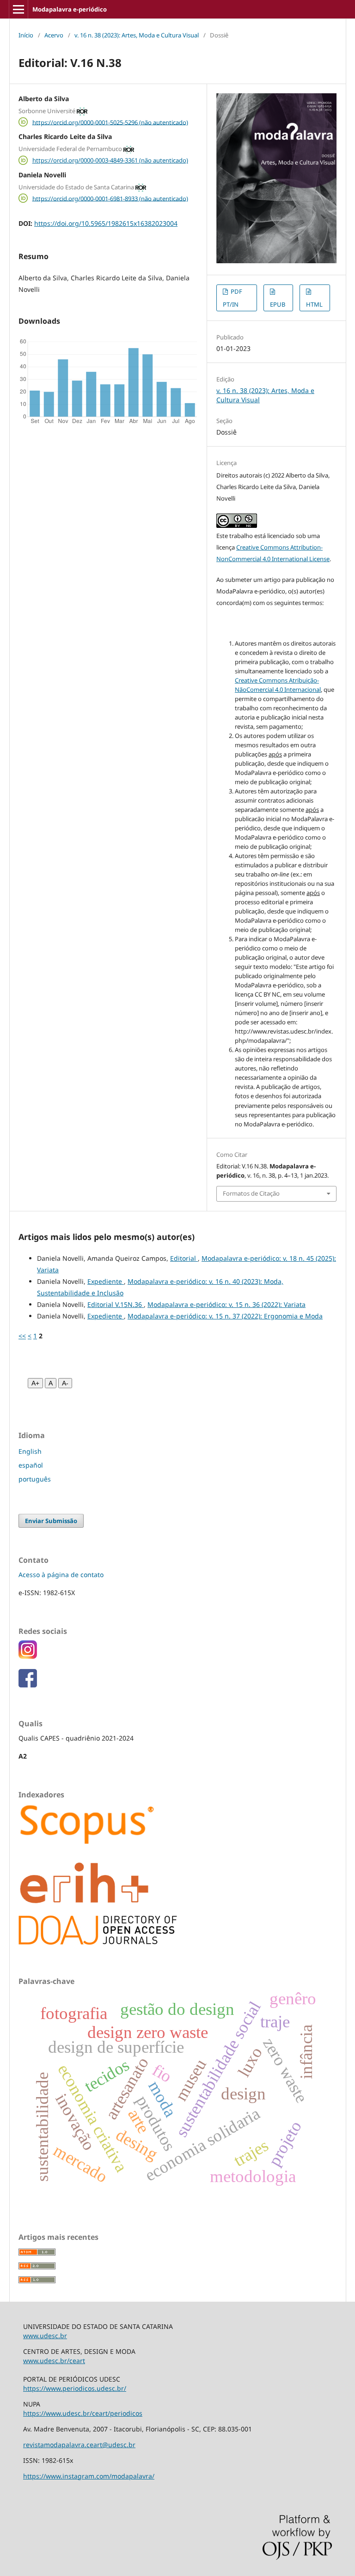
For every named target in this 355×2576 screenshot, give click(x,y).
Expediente (106, 1281)
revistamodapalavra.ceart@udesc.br (79, 2445)
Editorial (184, 1258)
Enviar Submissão (51, 1521)
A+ (35, 1383)
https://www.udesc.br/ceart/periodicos (83, 2413)
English (30, 1451)
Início (26, 35)
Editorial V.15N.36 (116, 1304)
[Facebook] (28, 1685)
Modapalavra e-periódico (70, 9)
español (31, 1465)
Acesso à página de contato (61, 1575)
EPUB (278, 304)
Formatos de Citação (251, 1193)
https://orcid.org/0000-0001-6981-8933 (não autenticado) (110, 198)
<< (22, 1336)
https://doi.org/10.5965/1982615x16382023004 (106, 223)
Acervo (54, 35)
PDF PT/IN (233, 298)
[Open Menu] (18, 9)
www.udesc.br (45, 2336)
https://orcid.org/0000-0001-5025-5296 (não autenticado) (110, 122)
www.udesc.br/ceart (54, 2361)
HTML (314, 304)
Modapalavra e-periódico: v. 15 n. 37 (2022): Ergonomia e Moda (225, 1316)
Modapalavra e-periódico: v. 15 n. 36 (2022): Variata (226, 1304)
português (35, 1479)
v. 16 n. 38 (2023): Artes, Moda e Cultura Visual (137, 35)
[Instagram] (28, 1656)
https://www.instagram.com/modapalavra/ (89, 2476)
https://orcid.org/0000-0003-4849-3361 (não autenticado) (110, 160)
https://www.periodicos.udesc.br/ (75, 2388)
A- (65, 1383)
